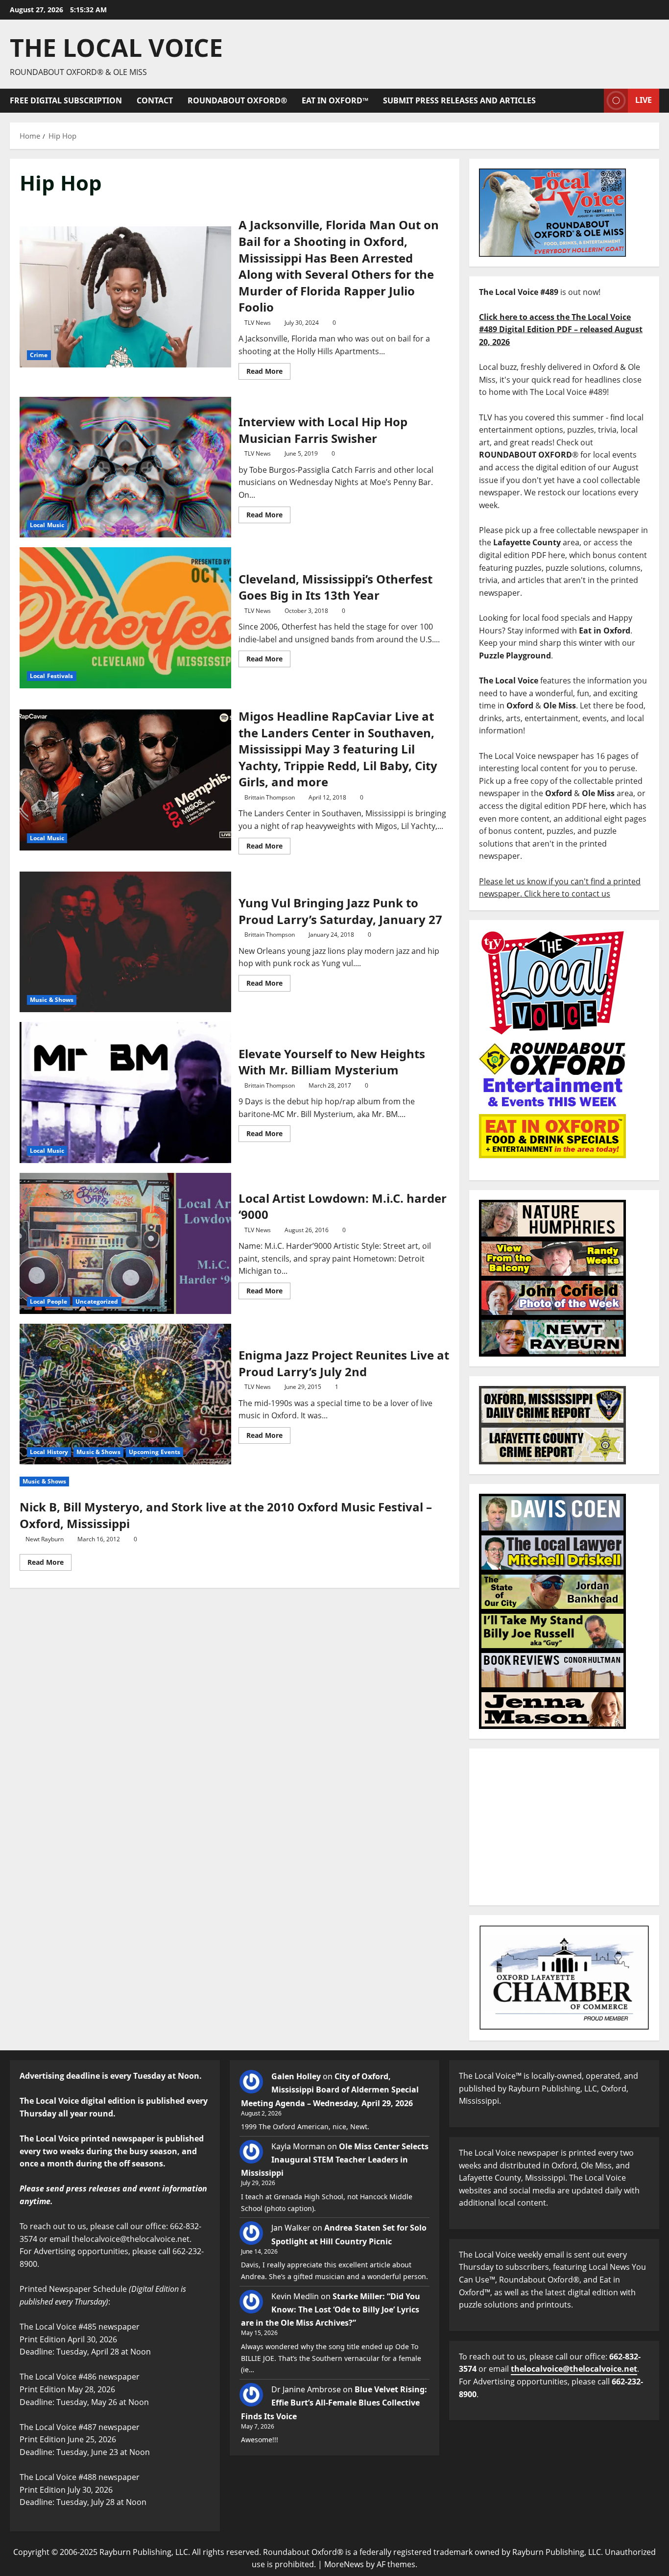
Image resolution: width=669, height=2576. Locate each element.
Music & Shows (52, 1000)
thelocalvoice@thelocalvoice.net (574, 2369)
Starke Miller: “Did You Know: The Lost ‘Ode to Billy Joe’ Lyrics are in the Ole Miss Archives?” (331, 2309)
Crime (39, 355)
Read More (268, 369)
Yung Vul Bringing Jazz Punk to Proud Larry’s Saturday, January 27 (125, 942)
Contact (155, 100)
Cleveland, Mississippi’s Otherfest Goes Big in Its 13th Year (125, 618)
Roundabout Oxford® (237, 100)
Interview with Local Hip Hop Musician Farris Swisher (125, 467)
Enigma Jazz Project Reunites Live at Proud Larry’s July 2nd (125, 1394)
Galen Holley (296, 2076)
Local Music (47, 525)
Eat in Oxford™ (335, 100)
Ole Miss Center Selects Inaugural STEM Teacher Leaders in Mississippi (335, 2160)
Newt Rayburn (45, 1539)
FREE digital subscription (66, 100)
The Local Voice (116, 48)
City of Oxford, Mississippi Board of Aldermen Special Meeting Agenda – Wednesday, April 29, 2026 (330, 2090)
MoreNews (344, 2564)
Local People (48, 1301)
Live (644, 100)
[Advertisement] (564, 1827)
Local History (49, 1452)
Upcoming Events (155, 1452)
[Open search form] (594, 101)
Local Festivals (52, 676)
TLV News (258, 323)
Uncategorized (97, 1301)
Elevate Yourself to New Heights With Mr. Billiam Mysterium (125, 1093)
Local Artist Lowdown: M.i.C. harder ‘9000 (125, 1243)
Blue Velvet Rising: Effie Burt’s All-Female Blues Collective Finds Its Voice (334, 2403)
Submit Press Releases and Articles (459, 100)
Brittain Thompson (270, 797)
